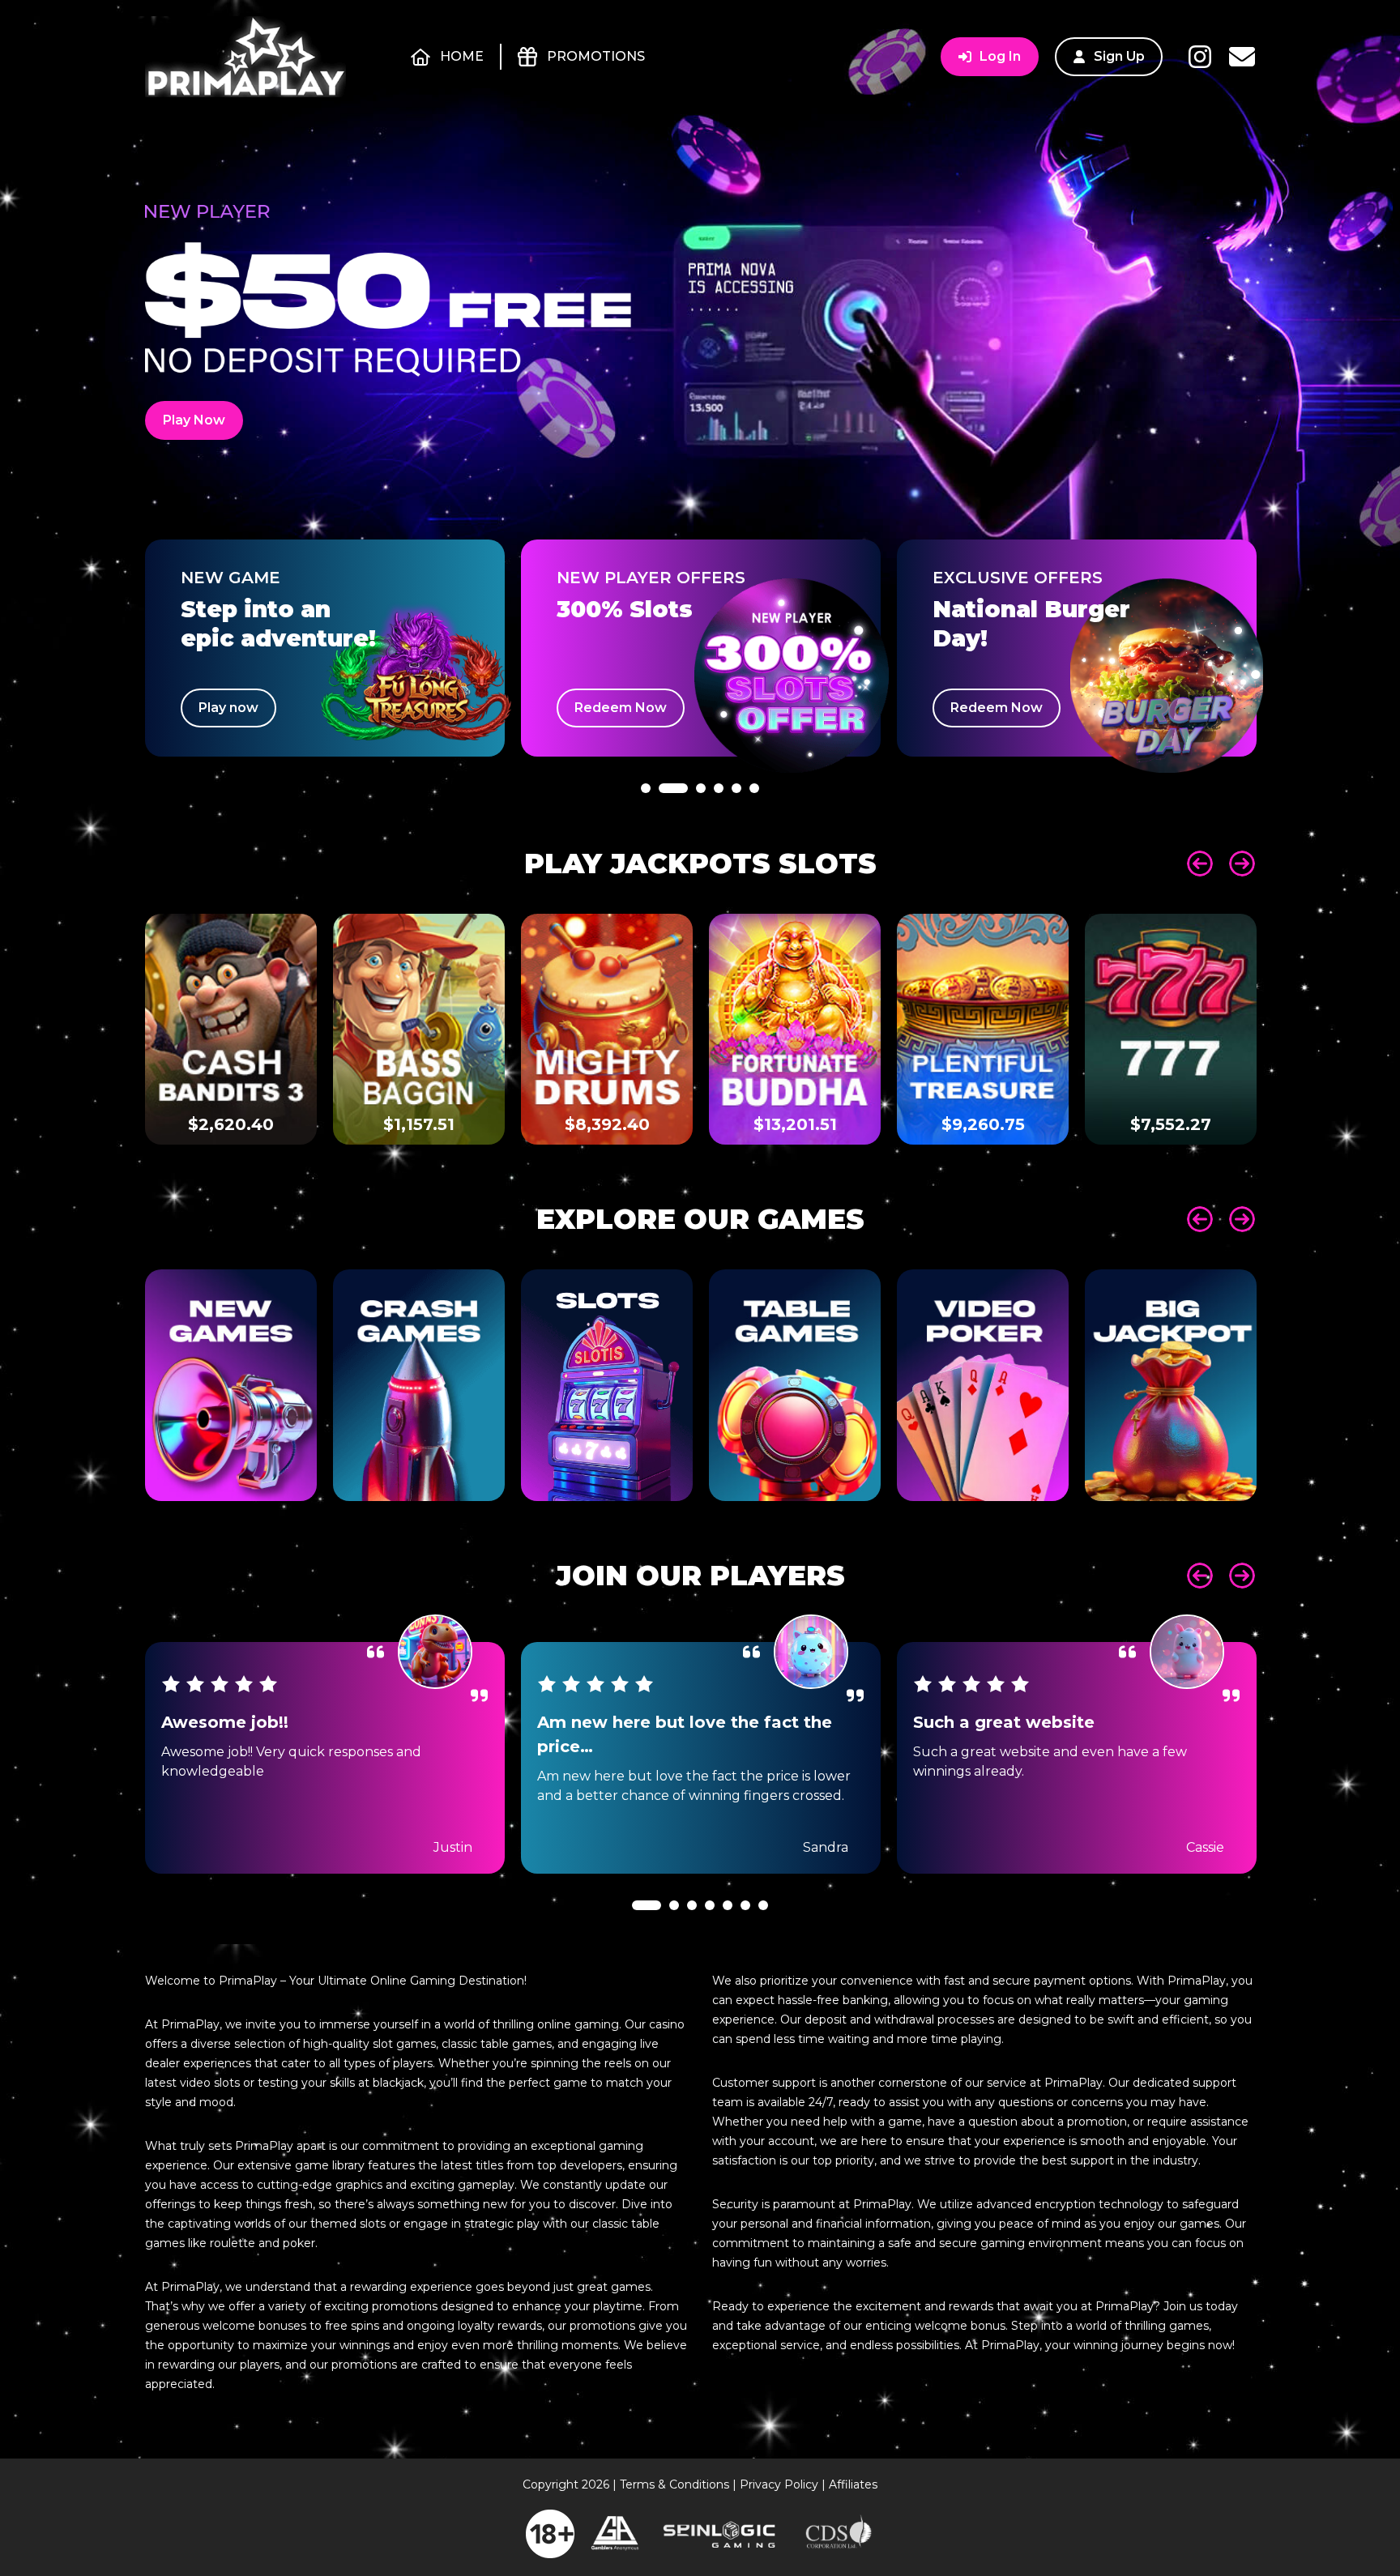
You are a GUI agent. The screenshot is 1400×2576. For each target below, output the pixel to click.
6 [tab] (754, 832)
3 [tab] (701, 832)
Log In (1000, 56)
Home (462, 56)
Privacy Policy (779, 2484)
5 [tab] (736, 832)
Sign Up (1119, 56)
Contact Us (1242, 57)
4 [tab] (719, 832)
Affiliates (853, 2484)
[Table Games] (795, 1385)
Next (1242, 864)
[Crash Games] (419, 1385)
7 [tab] (763, 1949)
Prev (1200, 864)
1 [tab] (646, 832)
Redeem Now (621, 708)
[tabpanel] (325, 648)
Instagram (1200, 57)
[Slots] (607, 1385)
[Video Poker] (983, 1385)
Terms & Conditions (674, 2484)
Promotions (596, 56)
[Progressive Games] (1171, 1385)
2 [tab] (673, 832)
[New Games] (231, 1385)
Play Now (194, 420)
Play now (228, 708)
